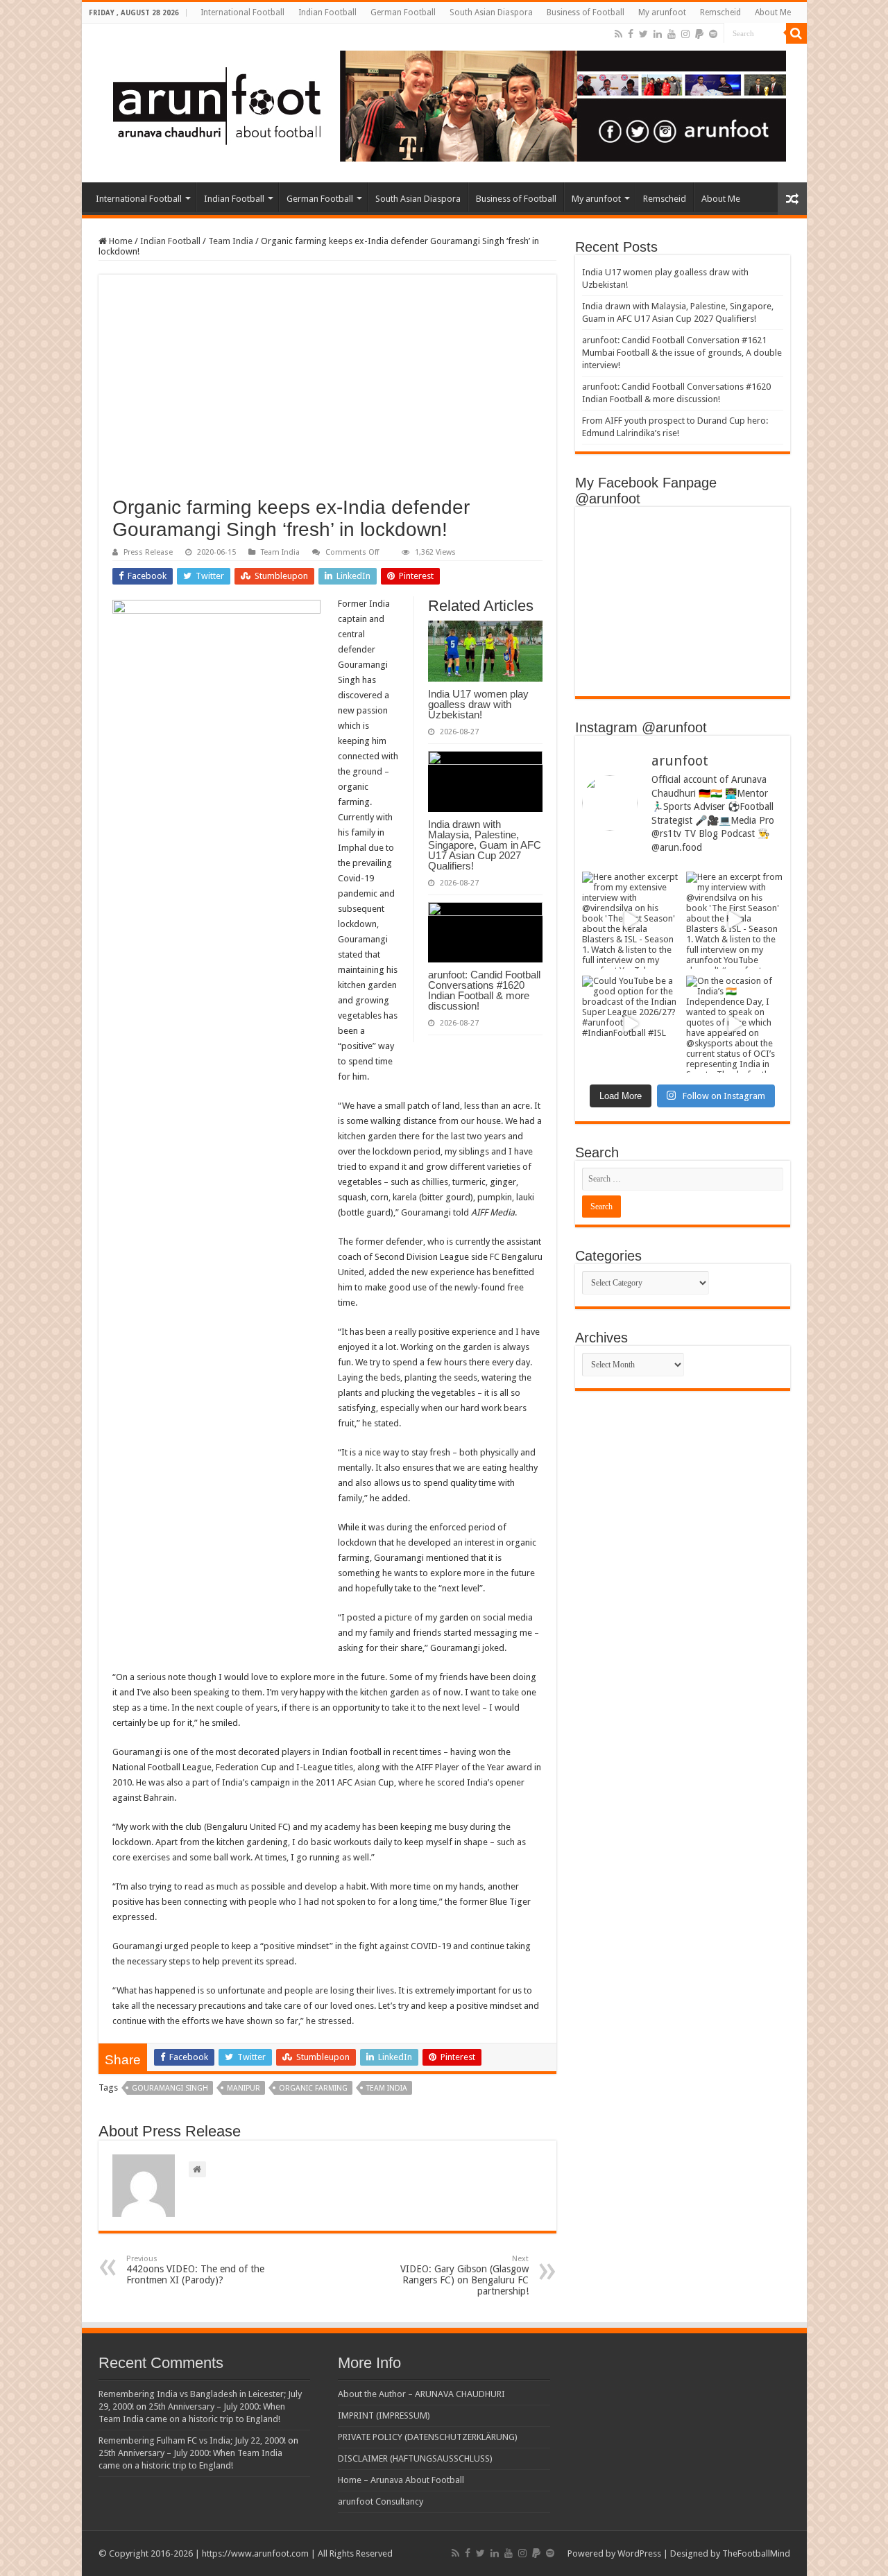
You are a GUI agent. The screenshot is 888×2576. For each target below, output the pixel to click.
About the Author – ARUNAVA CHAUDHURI (421, 2394)
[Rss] (618, 34)
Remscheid (720, 12)
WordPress (639, 2553)
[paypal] (699, 34)
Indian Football (327, 12)
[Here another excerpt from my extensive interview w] (631, 920)
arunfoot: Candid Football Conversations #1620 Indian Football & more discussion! (484, 990)
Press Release (148, 552)
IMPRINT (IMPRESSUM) (384, 2415)
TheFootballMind (756, 2553)
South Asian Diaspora (491, 12)
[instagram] (685, 34)
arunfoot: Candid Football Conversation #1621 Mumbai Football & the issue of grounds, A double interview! (682, 353)
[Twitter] (643, 34)
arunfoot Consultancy (381, 2501)
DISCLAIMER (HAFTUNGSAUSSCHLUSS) (415, 2458)
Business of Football (586, 12)
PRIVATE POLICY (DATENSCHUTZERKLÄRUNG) (428, 2437)
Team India (231, 241)
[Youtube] (672, 34)
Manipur (244, 2088)
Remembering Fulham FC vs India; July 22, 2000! (192, 2440)
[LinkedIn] (658, 34)
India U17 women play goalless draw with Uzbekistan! (478, 704)
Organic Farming (313, 2088)
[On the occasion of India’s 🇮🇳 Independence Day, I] (735, 1024)
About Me (773, 12)
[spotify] (713, 34)
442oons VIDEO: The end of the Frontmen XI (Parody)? (195, 2270)
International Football (242, 12)
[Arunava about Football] (439, 103)
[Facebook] (631, 34)
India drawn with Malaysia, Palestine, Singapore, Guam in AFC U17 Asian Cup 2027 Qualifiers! (485, 845)
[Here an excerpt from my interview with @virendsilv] (735, 920)
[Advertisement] (327, 392)
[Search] (796, 33)
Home (120, 241)
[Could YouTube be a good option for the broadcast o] (631, 1024)
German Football (403, 12)
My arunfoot (662, 12)
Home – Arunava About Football (401, 2480)
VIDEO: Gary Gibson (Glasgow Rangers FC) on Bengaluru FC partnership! (464, 2275)
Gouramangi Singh (170, 2088)
